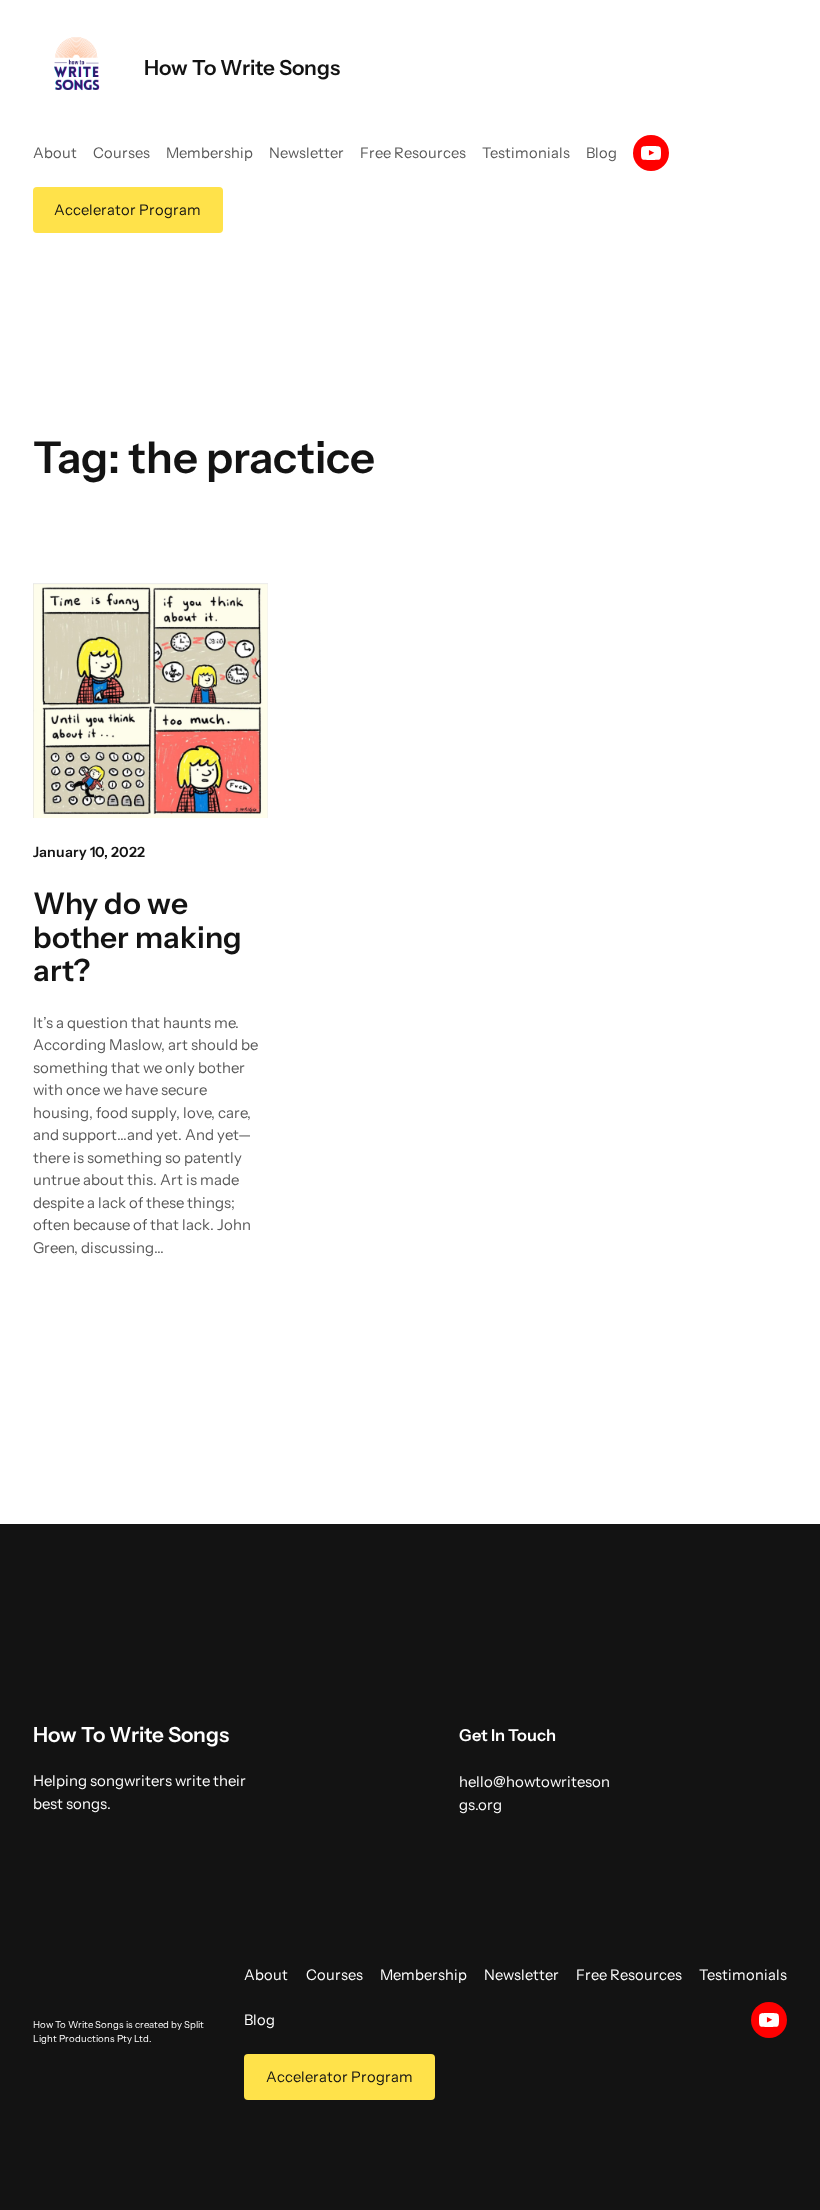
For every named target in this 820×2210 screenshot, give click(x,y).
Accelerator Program (127, 210)
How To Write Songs (242, 67)
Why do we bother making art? (137, 937)
